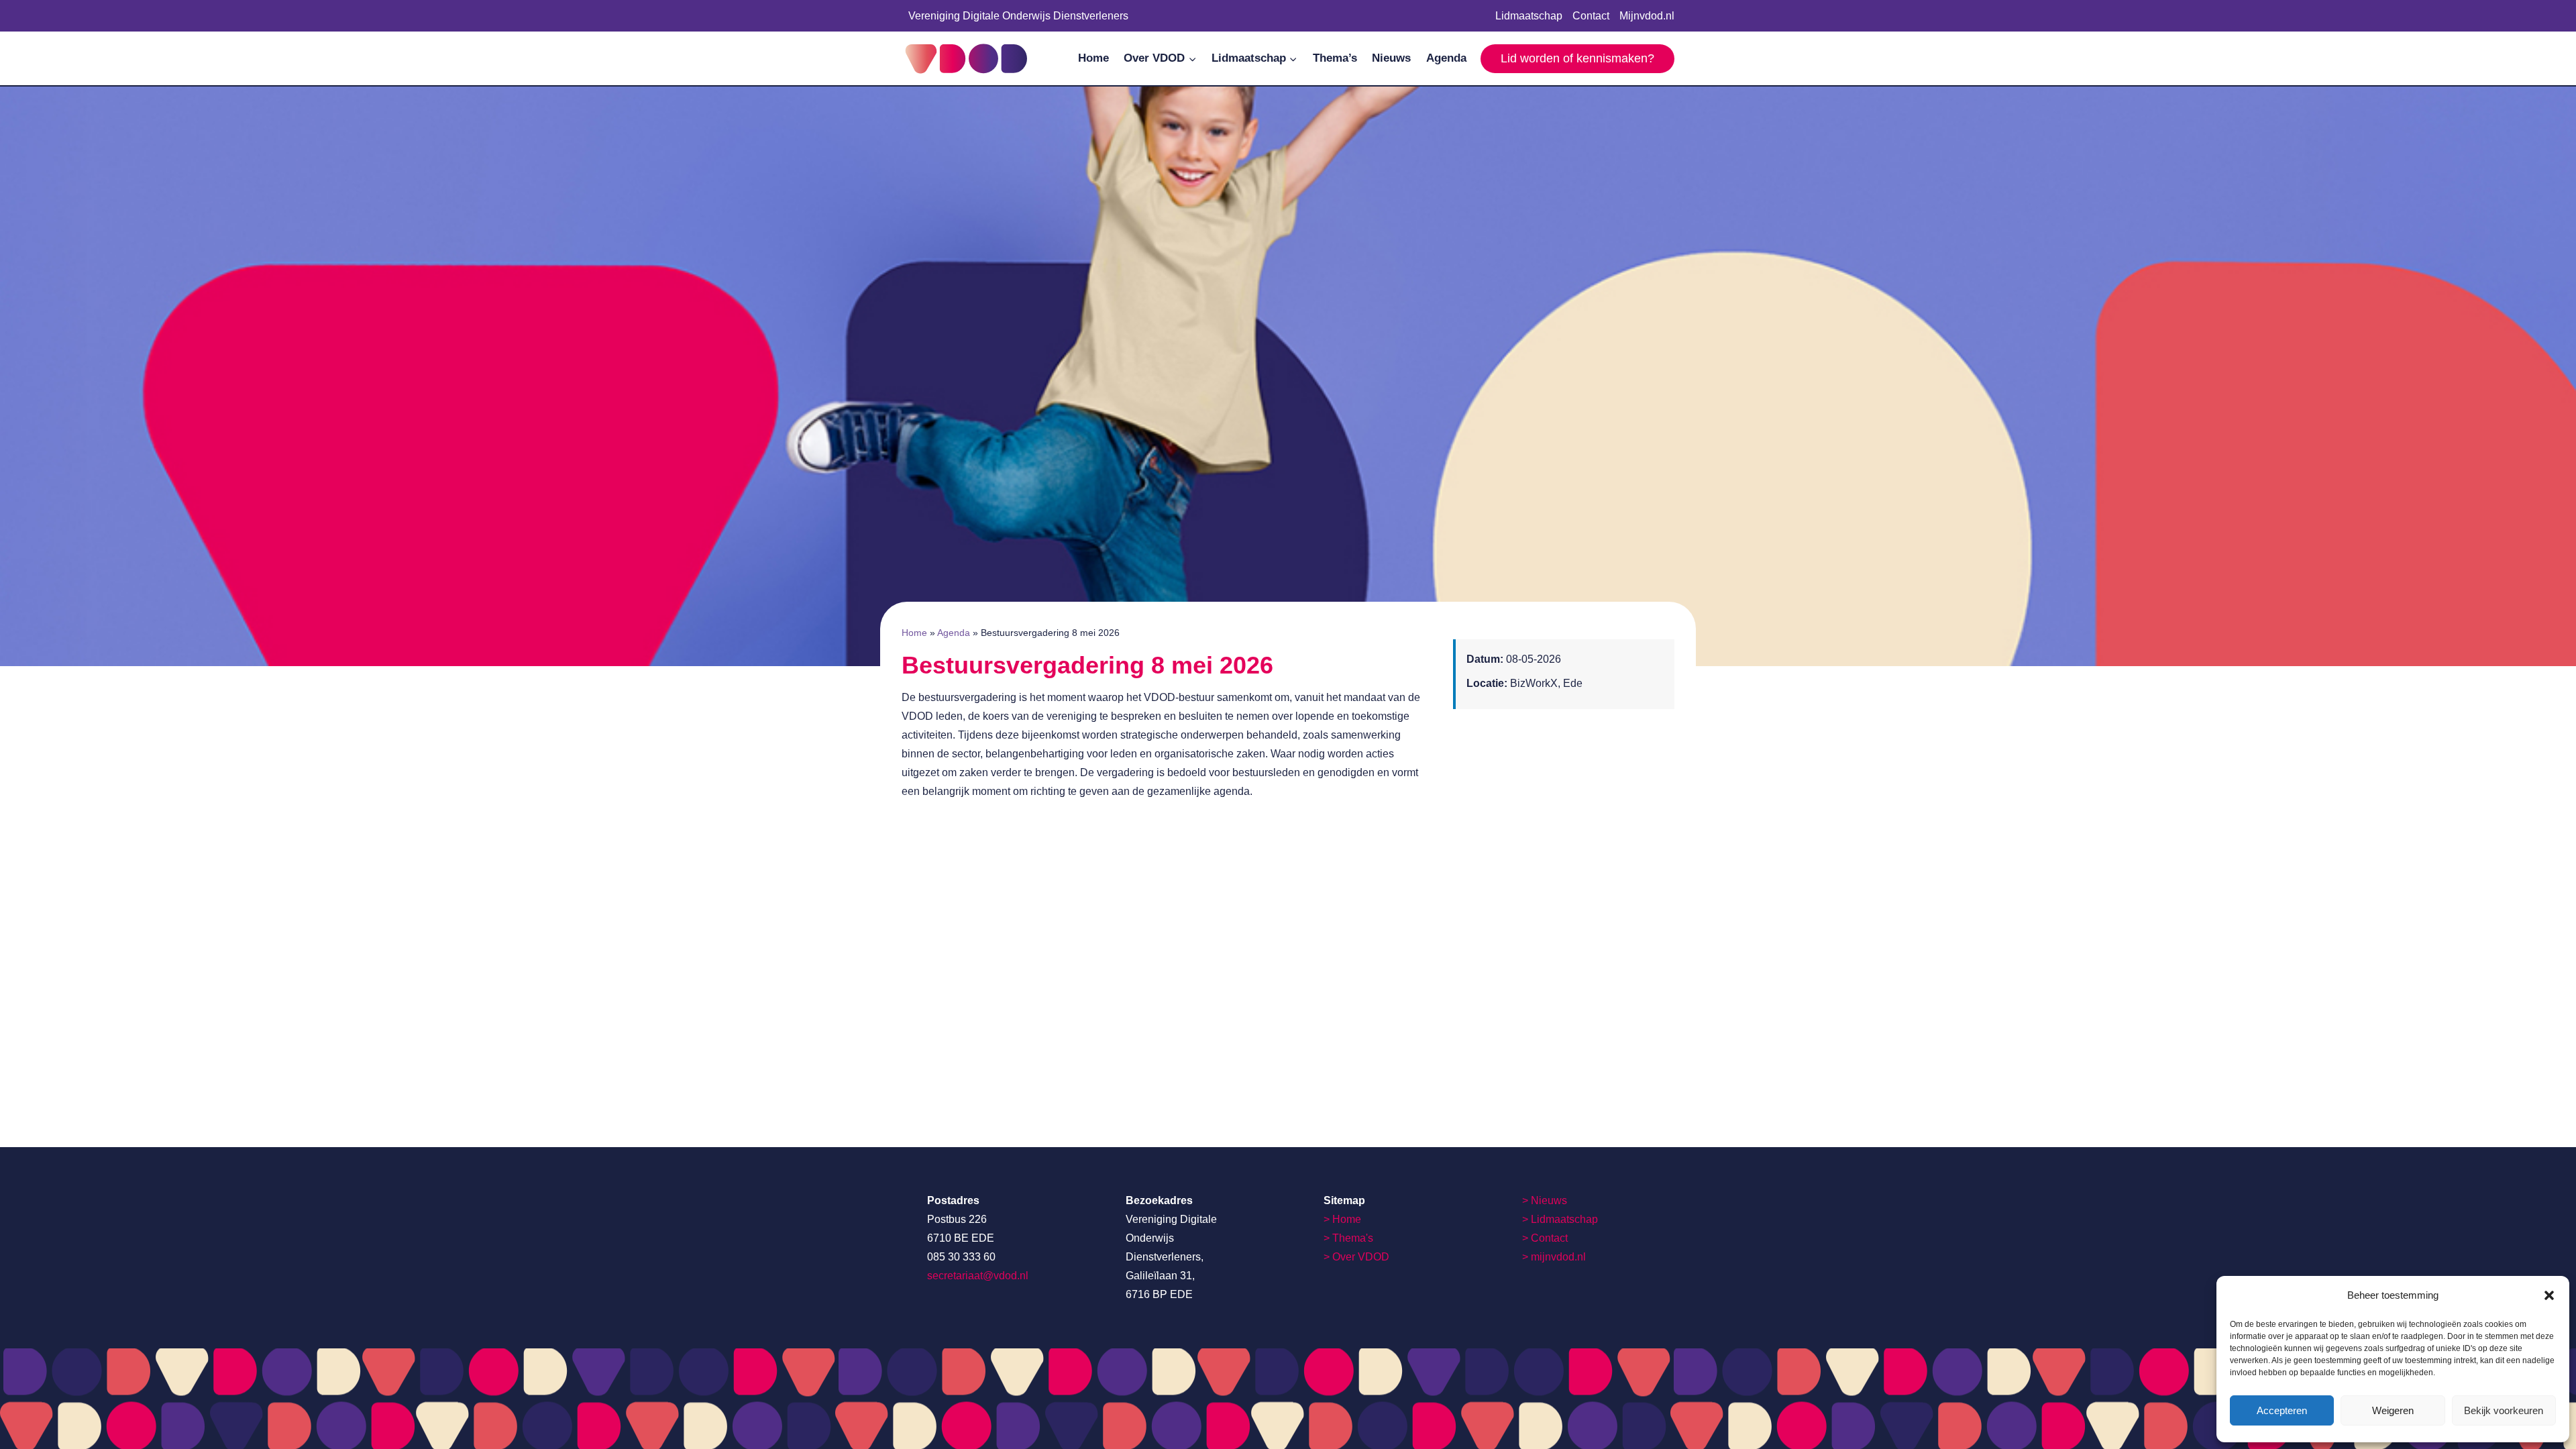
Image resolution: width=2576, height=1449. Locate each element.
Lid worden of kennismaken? (1577, 58)
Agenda (1446, 58)
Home (1093, 58)
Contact (1591, 16)
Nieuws (1391, 58)
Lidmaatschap (1529, 16)
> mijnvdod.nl (1554, 1257)
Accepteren (2282, 1410)
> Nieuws (1545, 1200)
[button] (2549, 1295)
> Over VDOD (1356, 1257)
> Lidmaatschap (1560, 1219)
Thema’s (1335, 58)
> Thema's (1348, 1238)
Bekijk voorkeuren (2504, 1410)
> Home (1342, 1219)
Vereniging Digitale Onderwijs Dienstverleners (1018, 16)
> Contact (1545, 1238)
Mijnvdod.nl (1647, 16)
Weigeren (2393, 1410)
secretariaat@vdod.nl (978, 1276)
